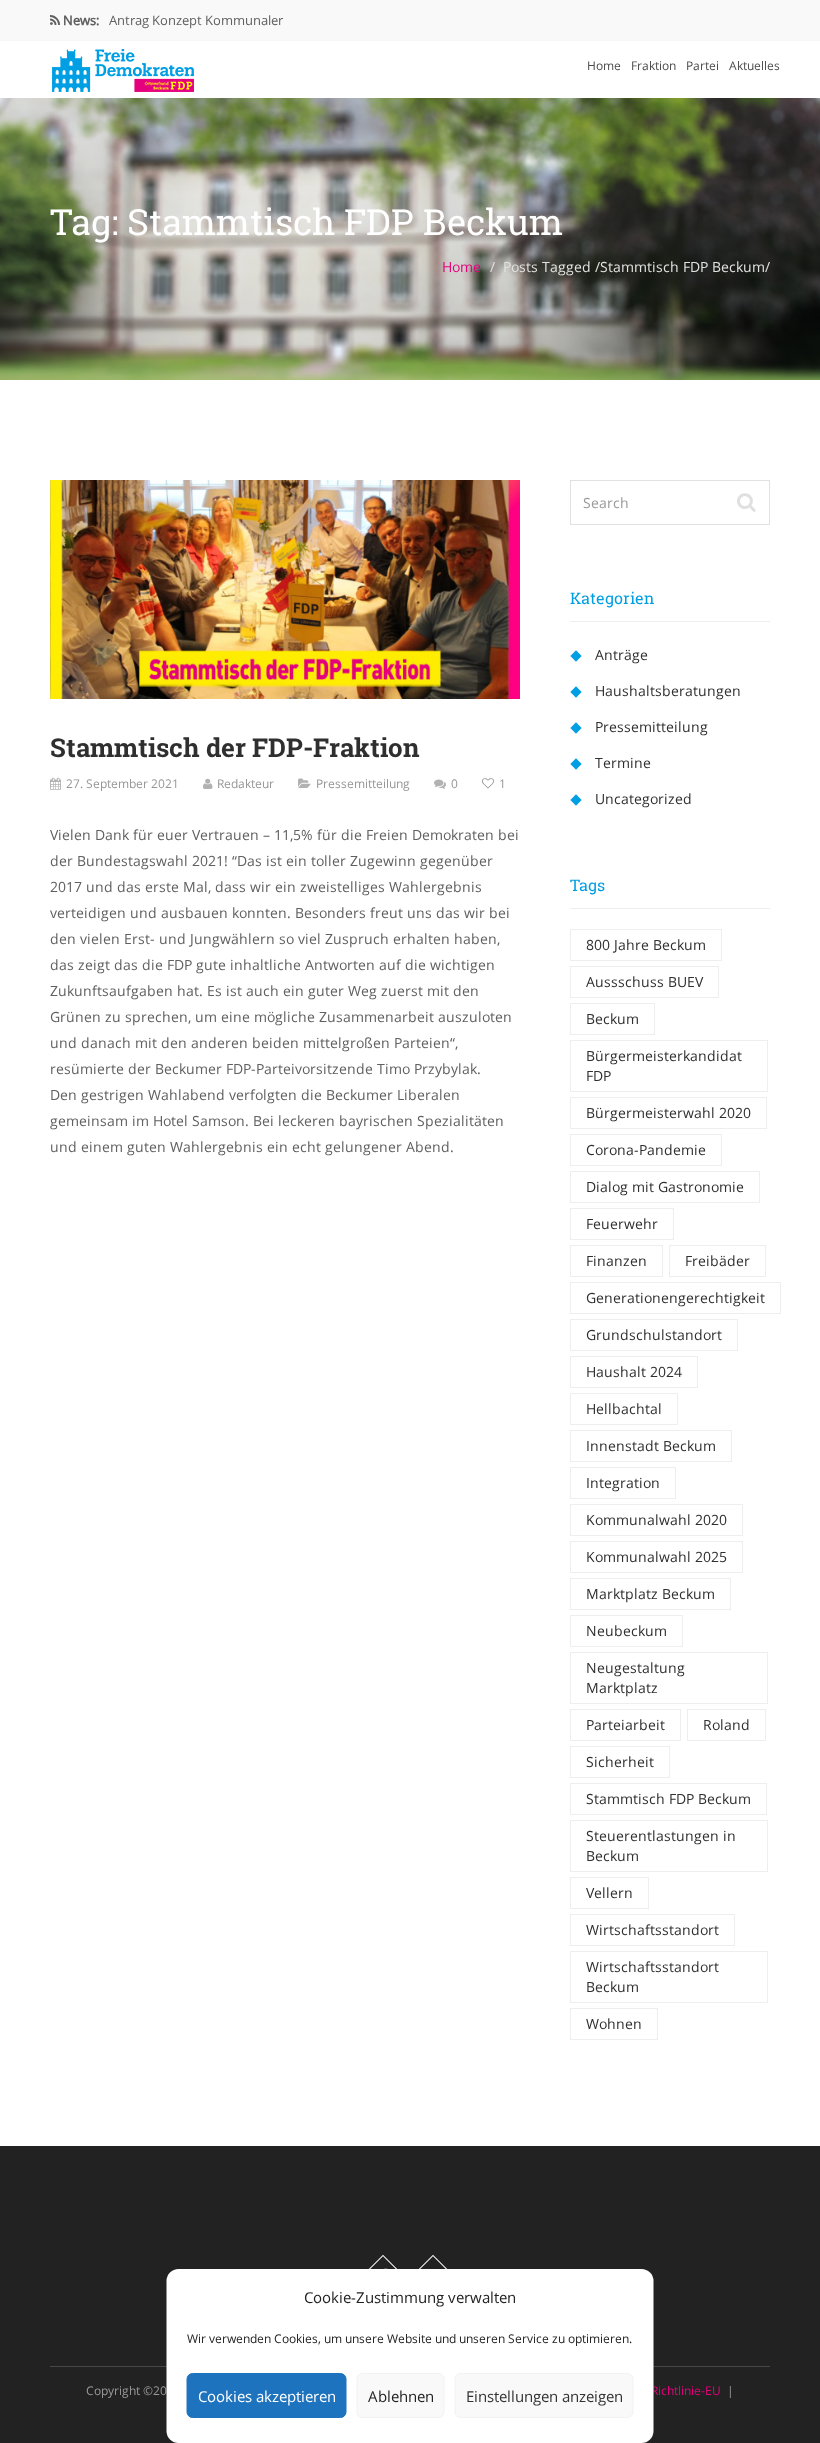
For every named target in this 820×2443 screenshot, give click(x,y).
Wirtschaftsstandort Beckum (652, 1976)
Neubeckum (626, 1630)
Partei (702, 65)
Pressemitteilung (363, 783)
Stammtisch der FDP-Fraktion (235, 747)
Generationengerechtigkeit (675, 1297)
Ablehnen (401, 2396)
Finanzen (616, 1260)
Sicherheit (620, 1761)
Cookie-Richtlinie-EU (665, 2390)
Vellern (609, 1892)
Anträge (621, 654)
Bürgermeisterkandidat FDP (664, 1065)
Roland (726, 1724)
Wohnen (614, 2023)
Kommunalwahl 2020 (656, 1519)
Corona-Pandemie (646, 1149)
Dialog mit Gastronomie (665, 1186)
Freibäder (717, 1260)
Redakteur (245, 783)
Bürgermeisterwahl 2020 (668, 1112)
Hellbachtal (624, 1408)
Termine (623, 762)
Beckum (612, 1018)
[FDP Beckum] (122, 65)
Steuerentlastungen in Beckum (661, 1845)
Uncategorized (643, 798)
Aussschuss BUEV (644, 981)
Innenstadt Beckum (651, 1445)
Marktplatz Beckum (650, 1593)
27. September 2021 (122, 783)
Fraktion (653, 65)
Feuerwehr (622, 1223)
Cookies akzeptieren (267, 2396)
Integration (623, 1482)
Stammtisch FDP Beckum (668, 1798)
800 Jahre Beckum (646, 944)
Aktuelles (754, 65)
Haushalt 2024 (634, 1371)
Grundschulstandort (654, 1334)
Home (604, 65)
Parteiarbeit (625, 1724)
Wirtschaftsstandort (652, 1929)
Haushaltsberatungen (668, 690)
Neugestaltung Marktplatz (635, 1677)
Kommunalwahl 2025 (656, 1556)
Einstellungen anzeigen (544, 2396)
